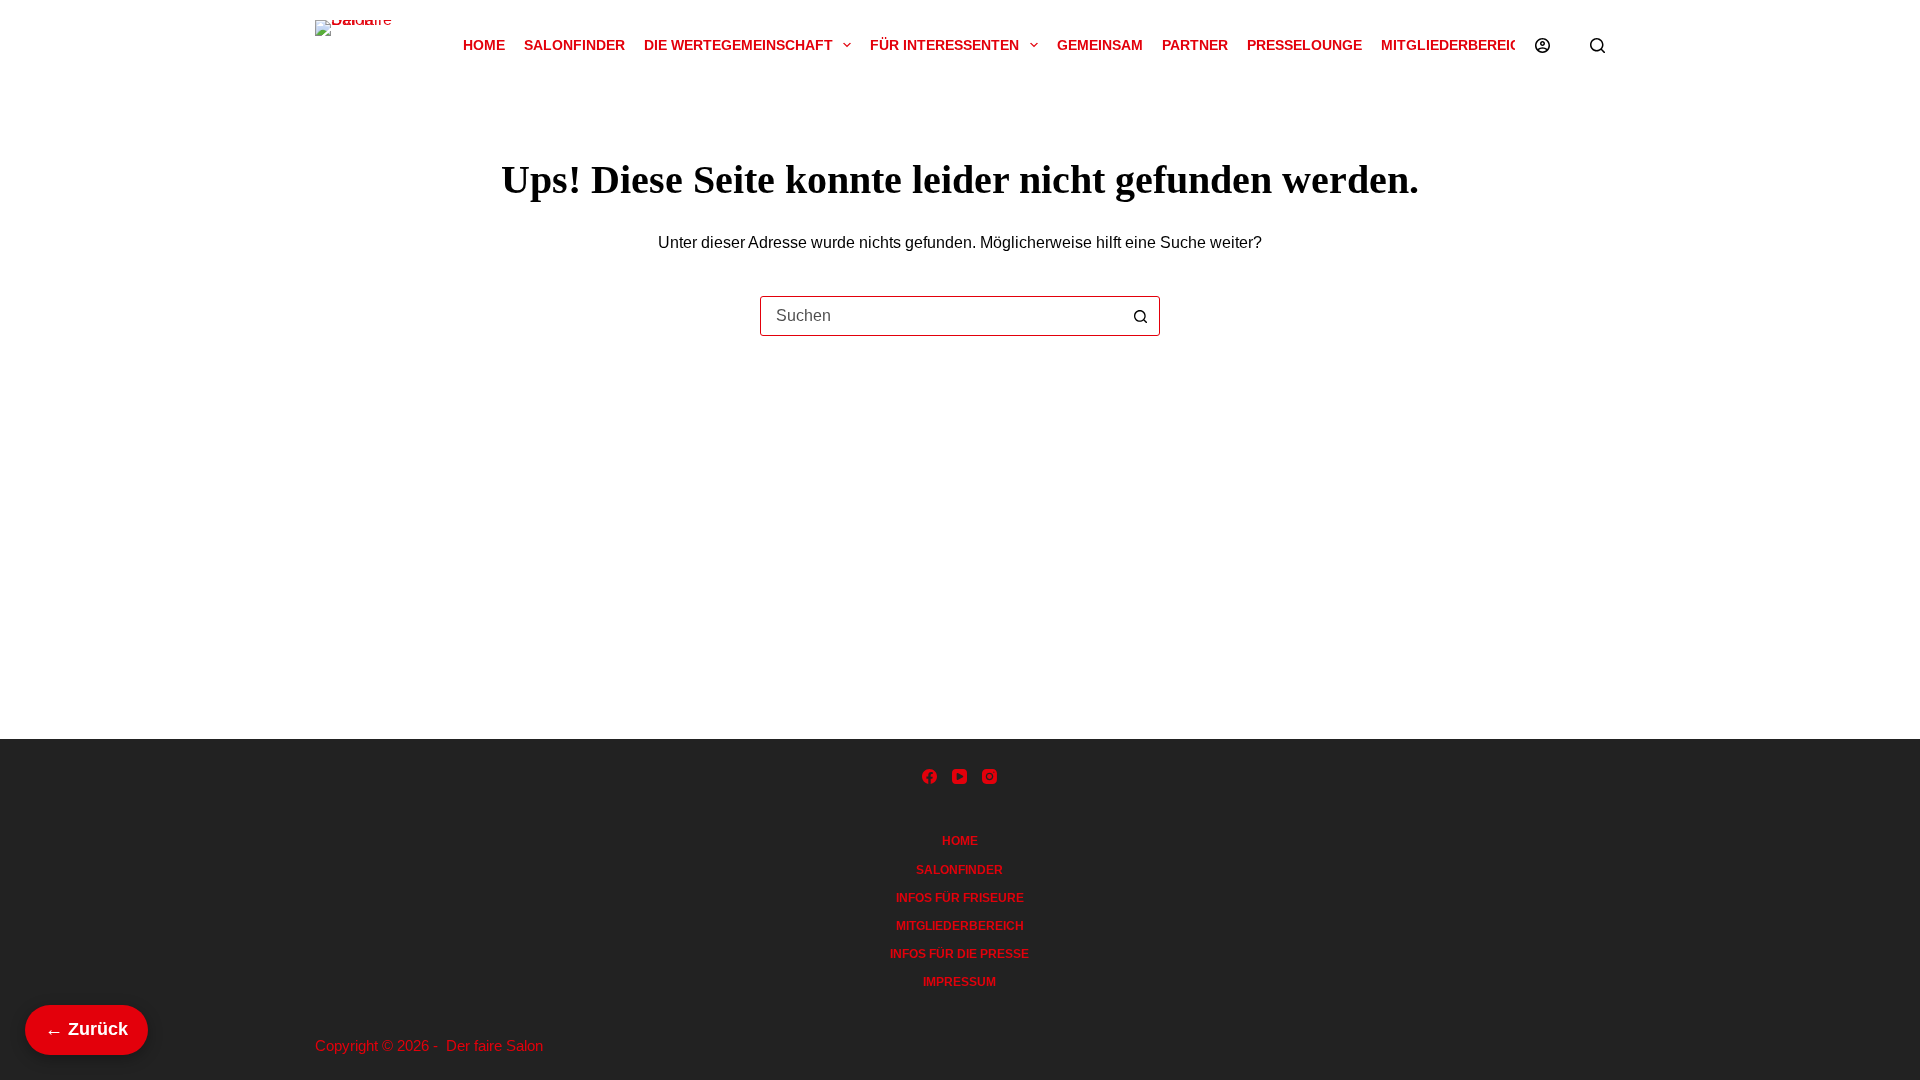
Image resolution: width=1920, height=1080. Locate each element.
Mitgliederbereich (1455, 45)
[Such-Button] (1140, 316)
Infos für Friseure (960, 898)
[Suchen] (1597, 45)
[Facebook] (929, 776)
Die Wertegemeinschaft (738, 45)
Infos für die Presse (959, 954)
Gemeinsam (1100, 45)
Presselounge (1304, 45)
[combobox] (941, 316)
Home (484, 45)
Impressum (959, 982)
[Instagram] (989, 776)
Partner (1195, 45)
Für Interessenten (944, 45)
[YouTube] (959, 776)
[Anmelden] (1542, 45)
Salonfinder (574, 45)
